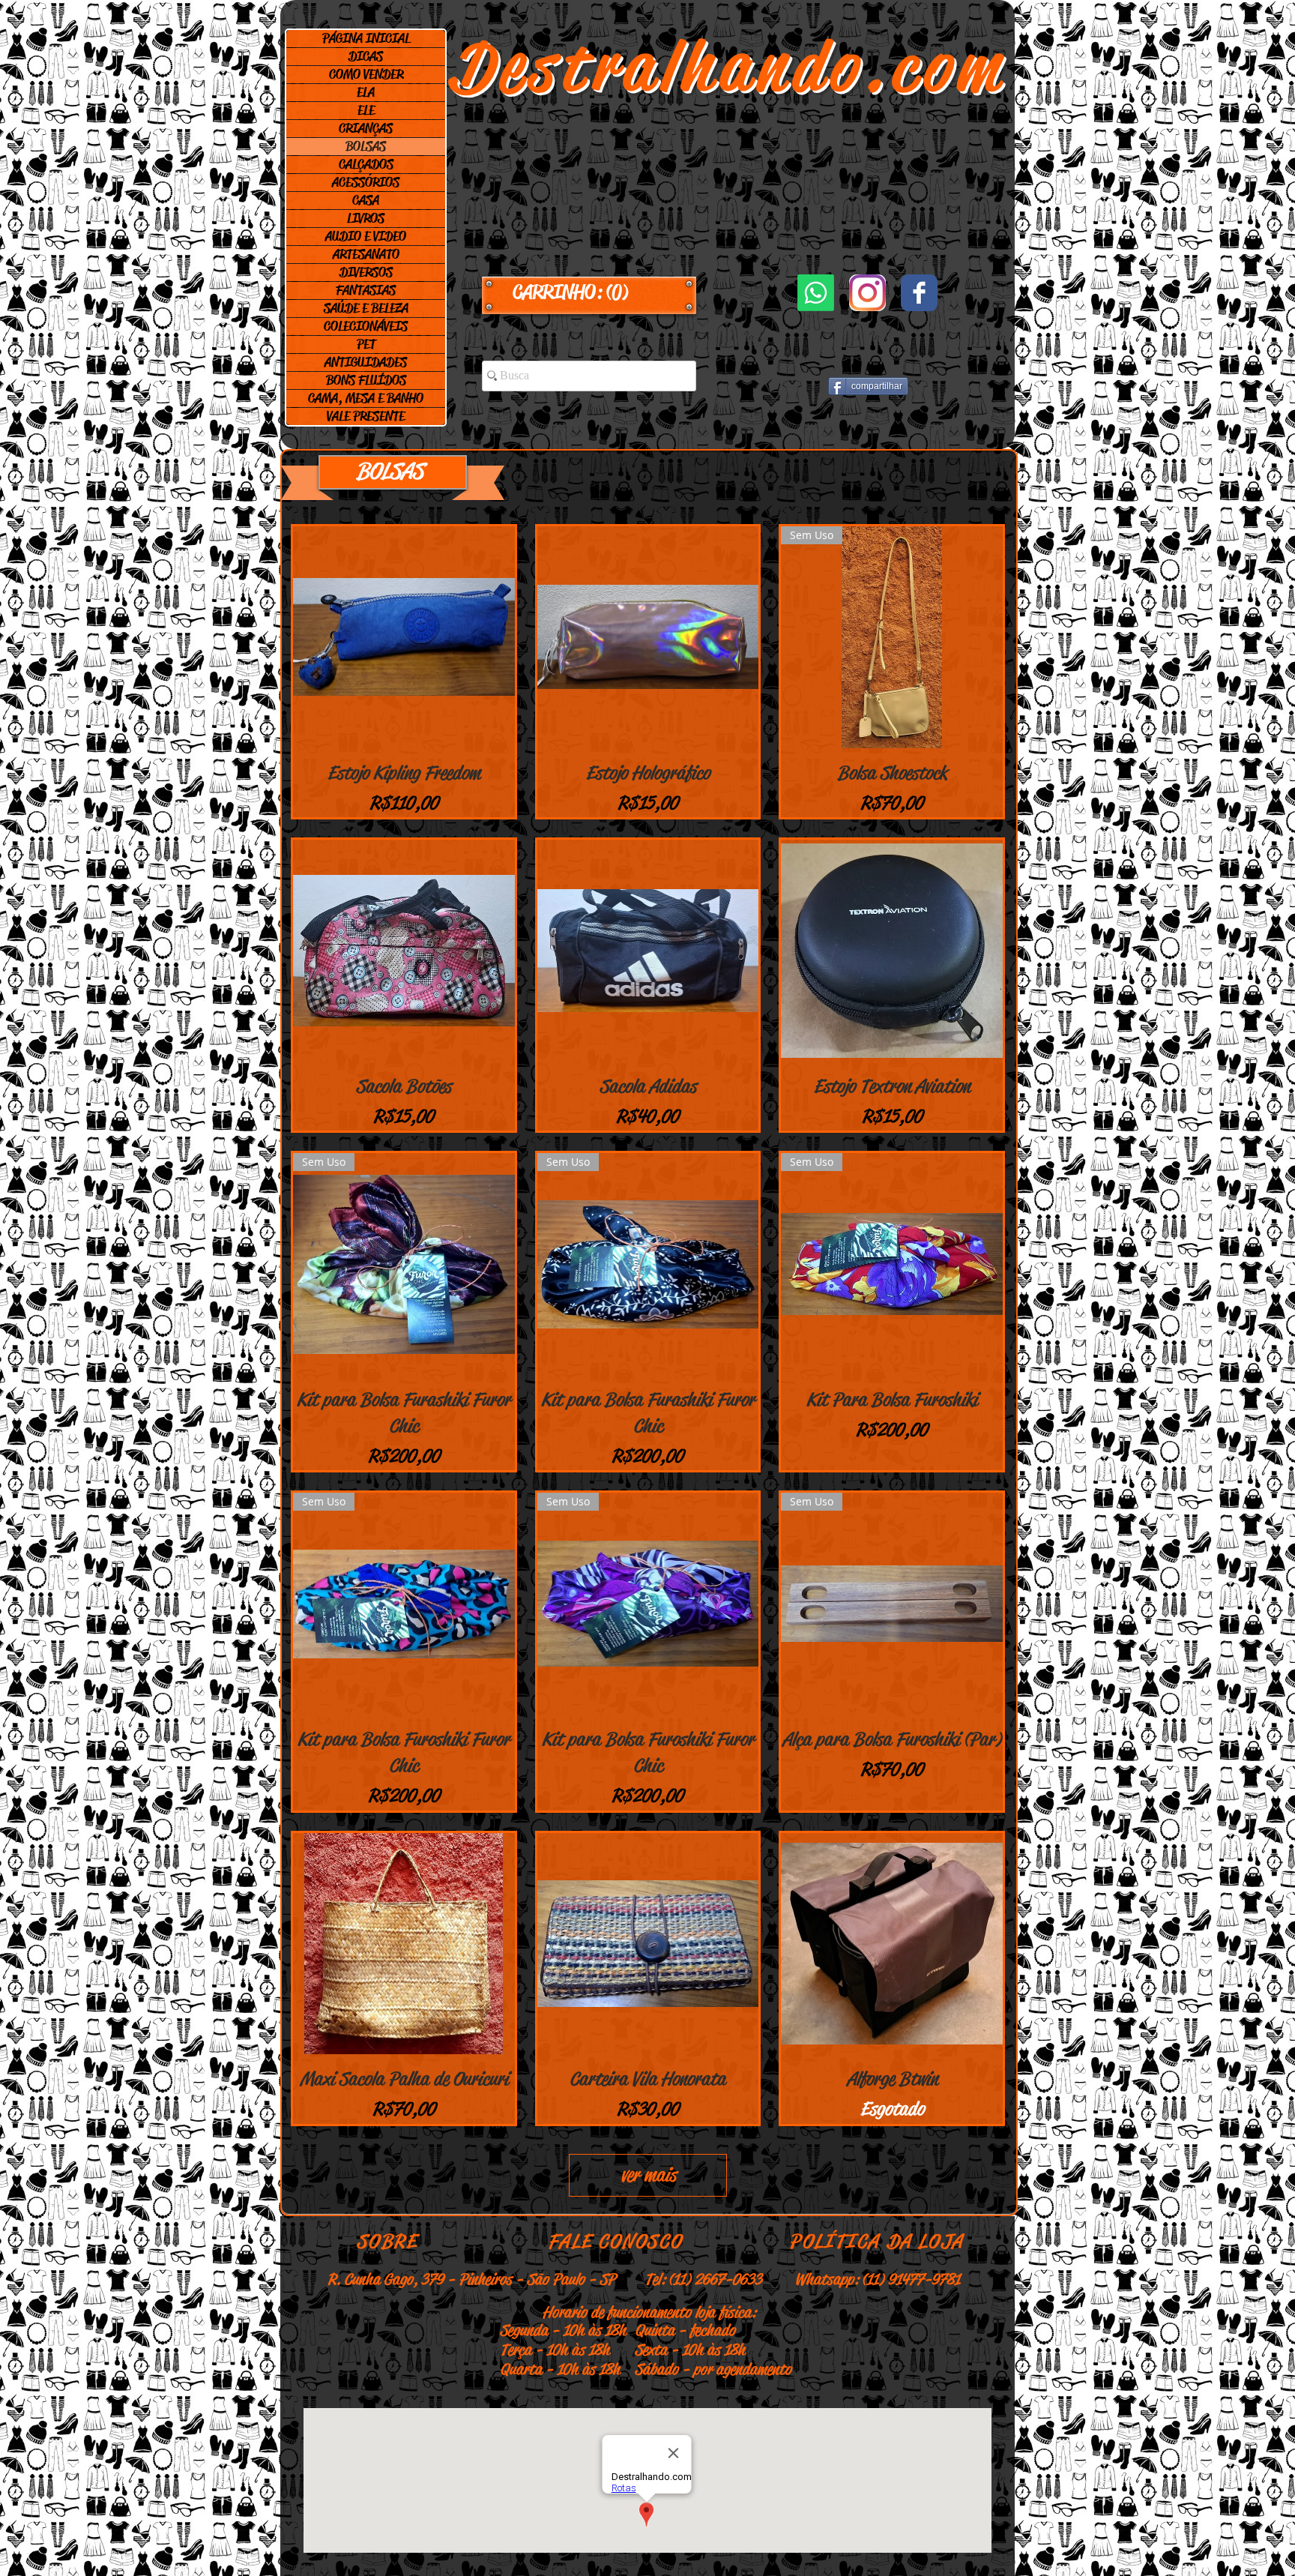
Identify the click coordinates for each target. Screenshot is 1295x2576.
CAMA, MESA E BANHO (366, 398)
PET (366, 344)
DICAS (366, 56)
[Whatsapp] (816, 293)
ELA (366, 92)
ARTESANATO (366, 254)
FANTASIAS (366, 290)
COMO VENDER (366, 74)
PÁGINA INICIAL (366, 38)
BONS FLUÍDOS (366, 380)
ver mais (648, 2175)
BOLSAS (366, 146)
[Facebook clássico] (919, 293)
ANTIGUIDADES (366, 362)
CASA (366, 200)
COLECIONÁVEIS (366, 326)
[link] (589, 292)
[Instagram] (867, 293)
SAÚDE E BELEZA (366, 308)
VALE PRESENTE (366, 416)
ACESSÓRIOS (366, 182)
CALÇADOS (366, 164)
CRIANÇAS (366, 128)
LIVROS (366, 218)
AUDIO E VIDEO (366, 236)
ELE (366, 110)
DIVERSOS (366, 272)
